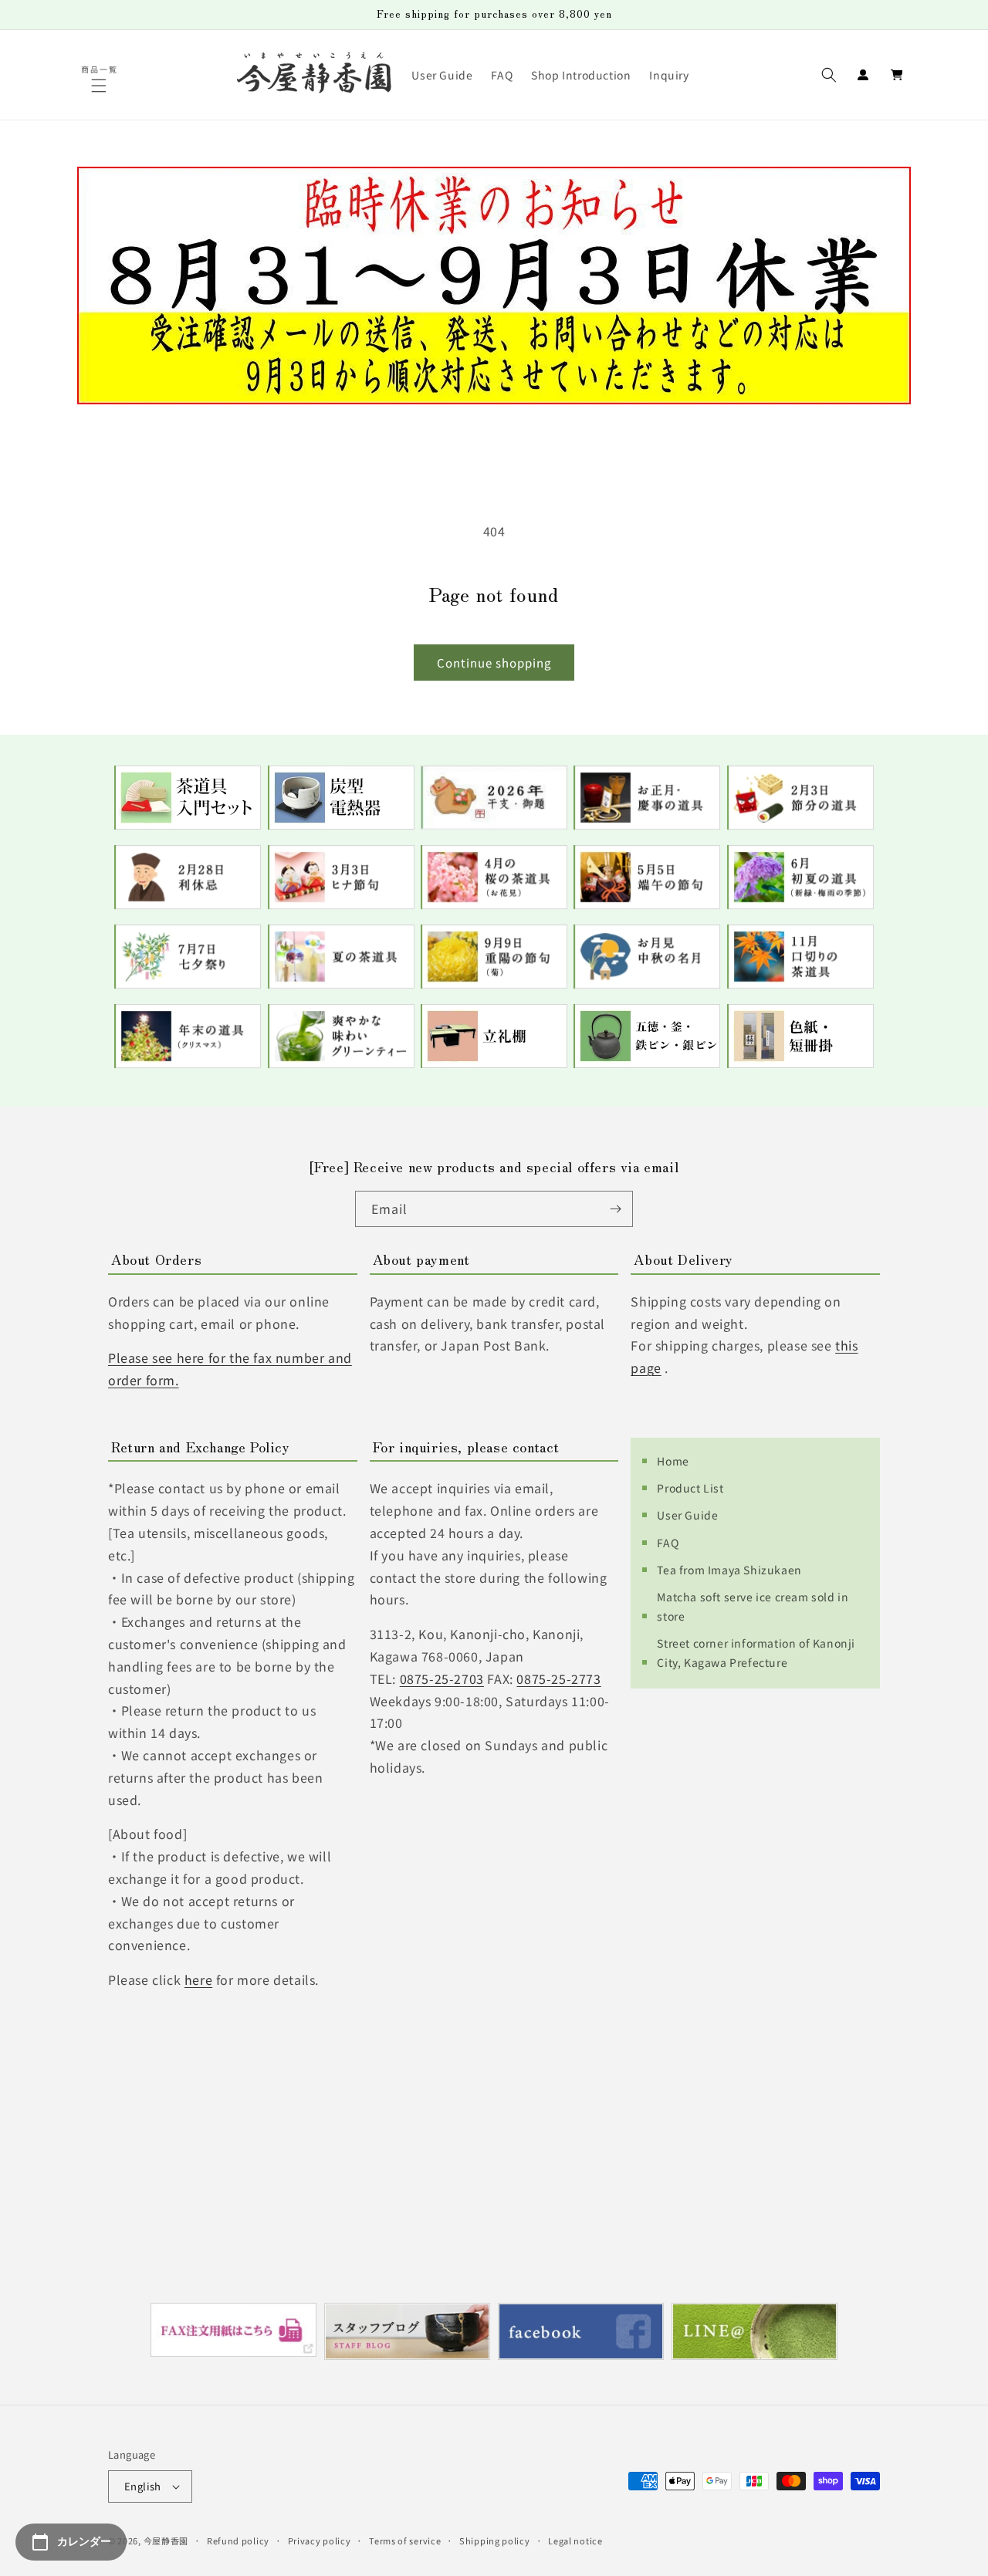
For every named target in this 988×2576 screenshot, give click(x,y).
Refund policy (238, 2541)
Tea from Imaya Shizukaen (729, 1570)
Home (673, 1461)
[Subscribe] (615, 1209)
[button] (100, 86)
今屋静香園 (166, 2541)
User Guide (687, 1515)
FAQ (668, 1543)
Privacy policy (320, 2541)
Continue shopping (494, 663)
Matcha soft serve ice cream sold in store (753, 1606)
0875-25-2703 (442, 1678)
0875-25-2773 (558, 1678)
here (198, 1979)
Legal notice (575, 2541)
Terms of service (405, 2541)
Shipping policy (495, 2541)
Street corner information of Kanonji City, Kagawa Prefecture (756, 1653)
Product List (690, 1488)
